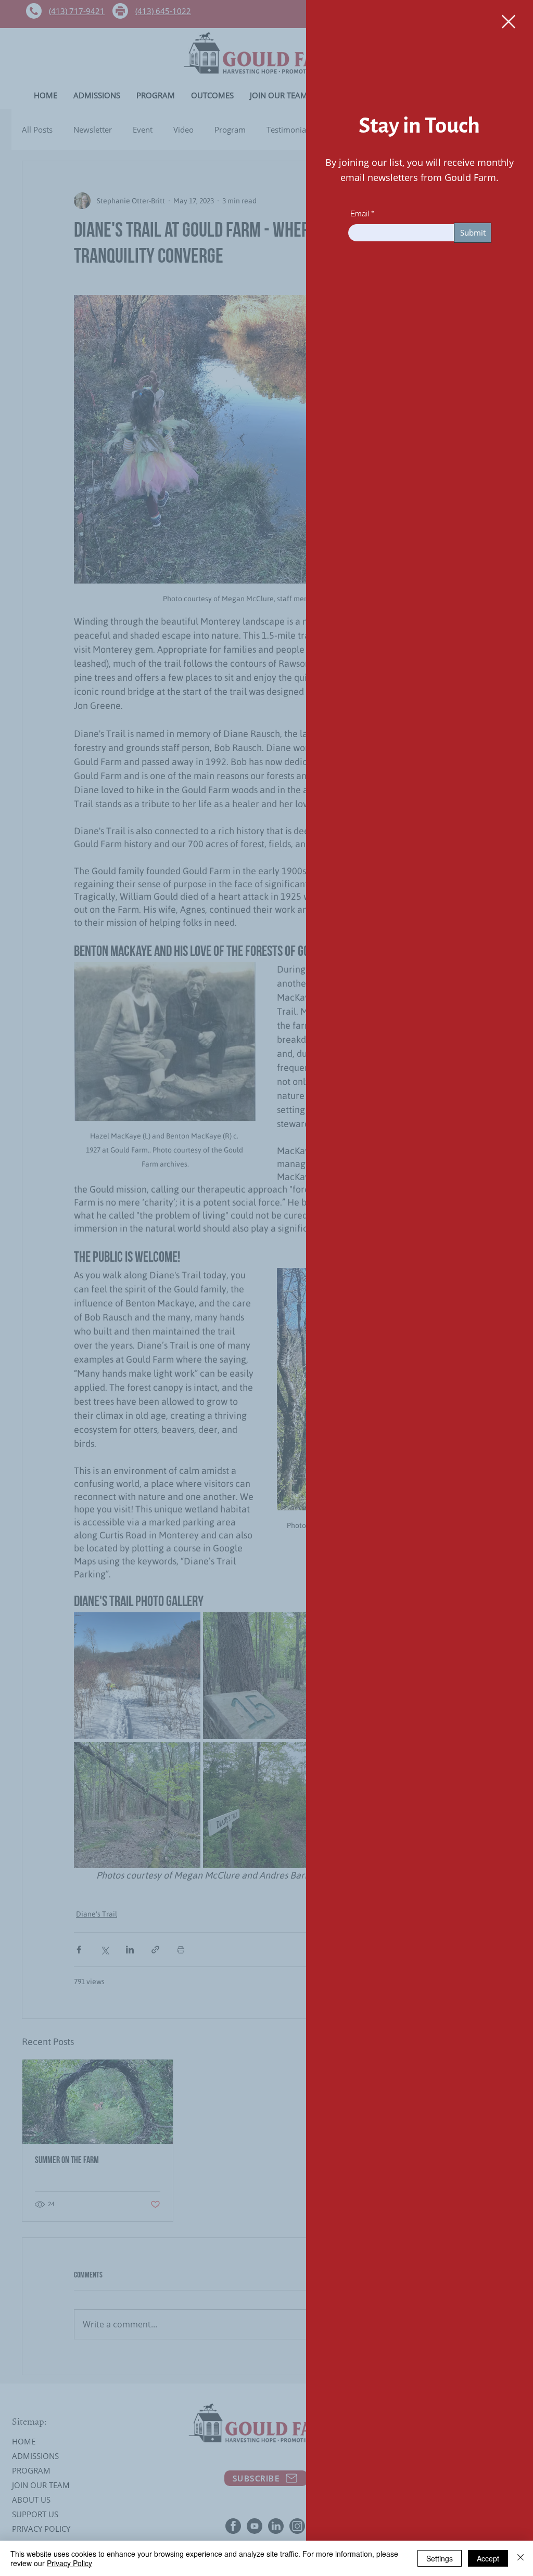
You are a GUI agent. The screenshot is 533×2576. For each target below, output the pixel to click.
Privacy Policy (69, 2563)
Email (360, 213)
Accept (488, 2558)
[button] (509, 22)
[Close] (521, 2558)
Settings (440, 2558)
